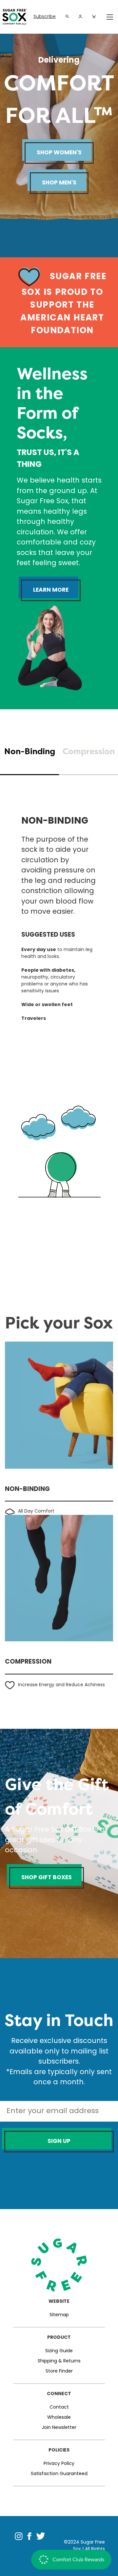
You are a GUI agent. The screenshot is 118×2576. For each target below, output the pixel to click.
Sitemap (59, 2315)
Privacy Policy (59, 2464)
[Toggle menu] (109, 17)
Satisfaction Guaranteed (59, 2474)
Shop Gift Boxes (47, 1878)
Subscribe (45, 17)
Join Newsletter (59, 2428)
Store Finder (59, 2371)
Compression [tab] (89, 751)
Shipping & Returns (59, 2361)
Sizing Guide (59, 2351)
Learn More (51, 590)
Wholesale (59, 2418)
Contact (59, 2407)
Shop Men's (59, 183)
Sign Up (59, 2141)
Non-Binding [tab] (30, 751)
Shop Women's (59, 153)
